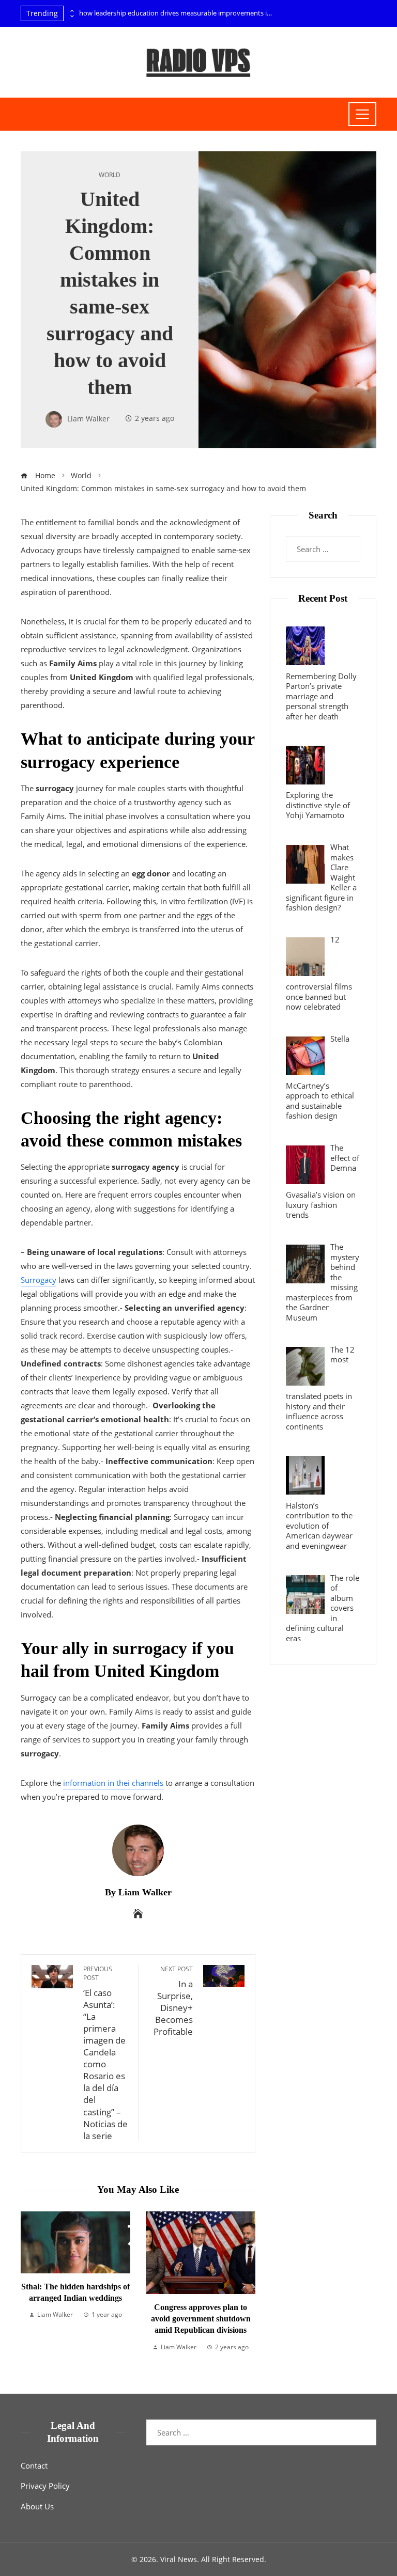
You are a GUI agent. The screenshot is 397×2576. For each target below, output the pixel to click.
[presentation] (71, 11)
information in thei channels (113, 1783)
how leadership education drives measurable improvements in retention (177, 13)
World (110, 175)
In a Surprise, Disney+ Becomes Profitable (173, 2001)
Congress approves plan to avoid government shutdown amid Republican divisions (90, 2319)
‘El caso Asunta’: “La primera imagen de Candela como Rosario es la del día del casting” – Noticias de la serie (105, 2053)
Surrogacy (39, 1280)
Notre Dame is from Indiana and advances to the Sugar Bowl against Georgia (215, 2278)
